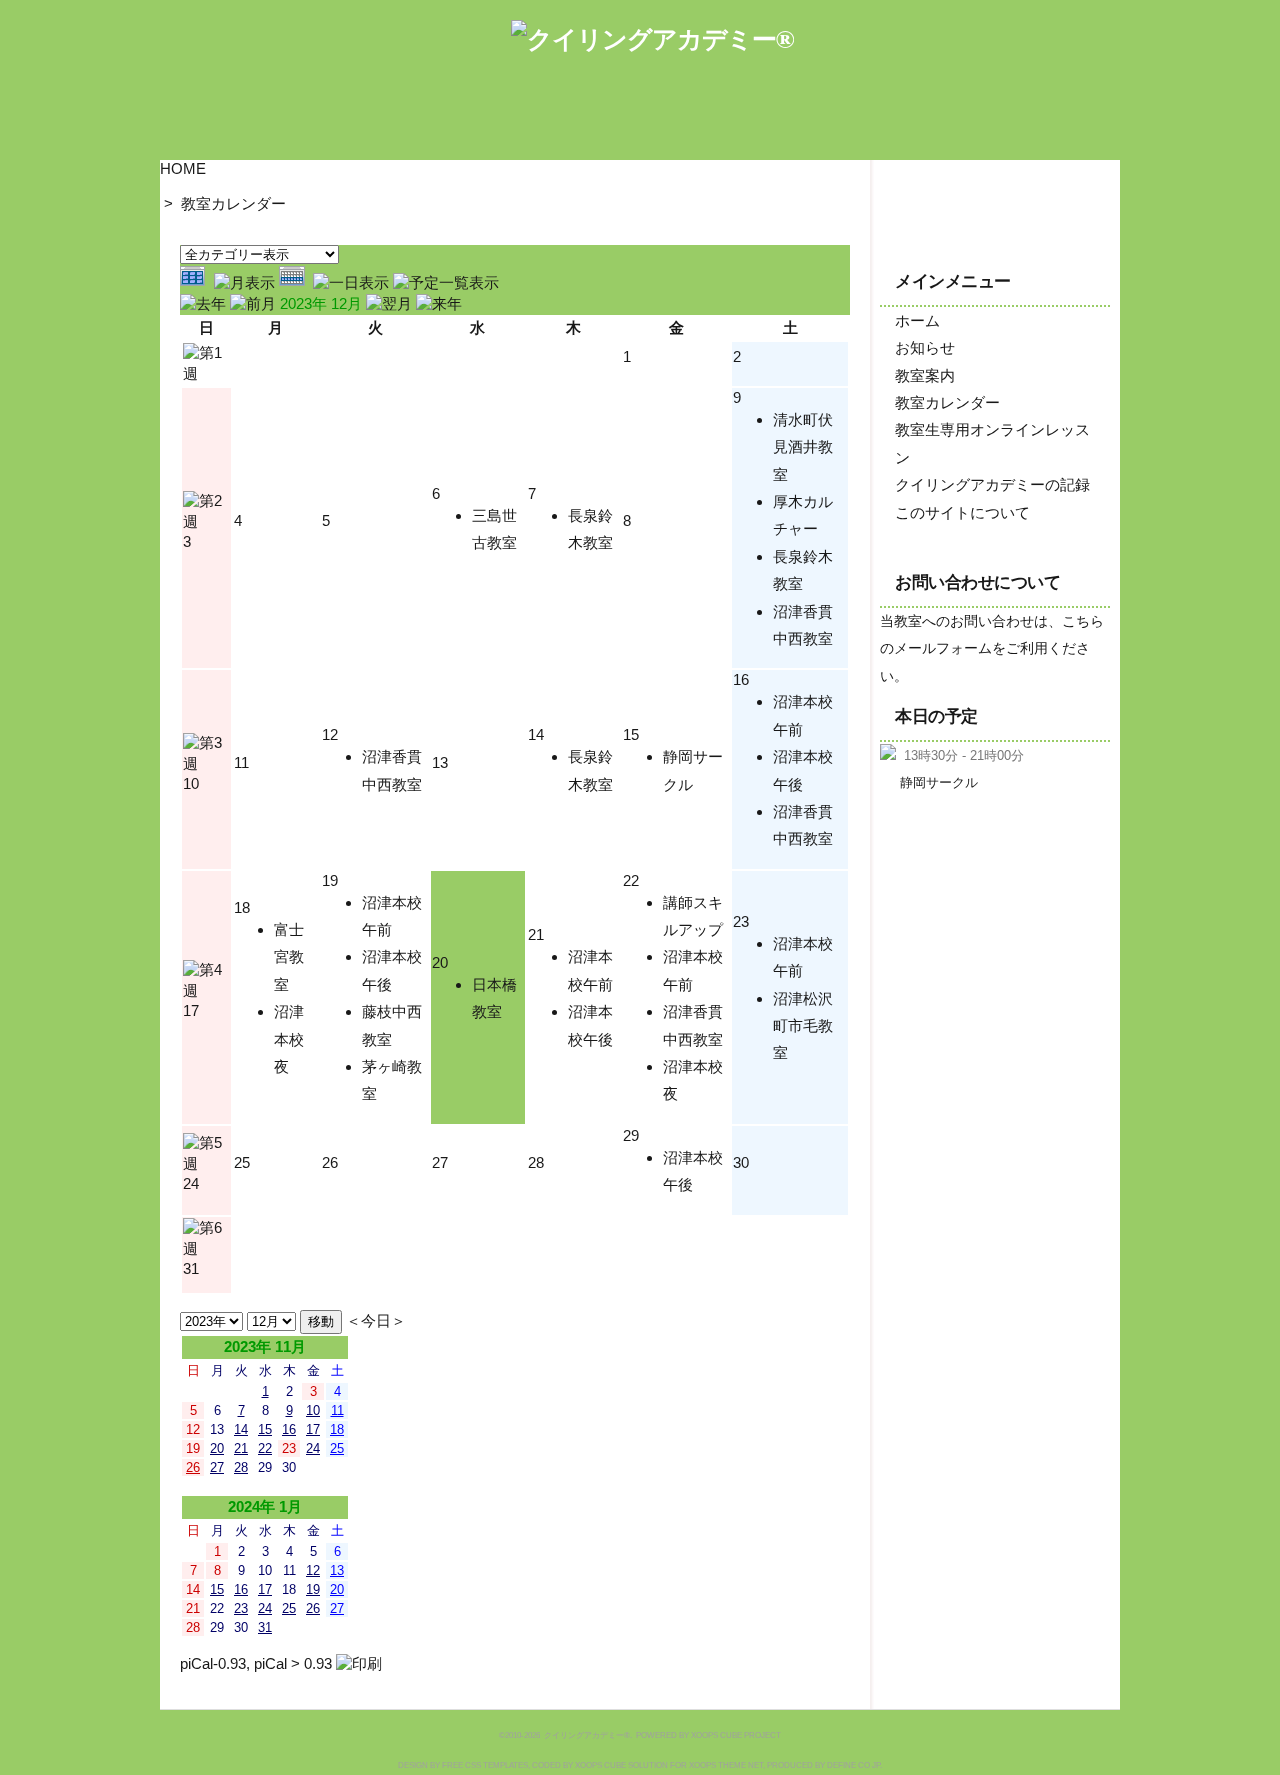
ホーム (917, 320)
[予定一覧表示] (446, 282)
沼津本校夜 (289, 1039)
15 (631, 734)
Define (841, 1765)
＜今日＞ (376, 1320)
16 (741, 679)
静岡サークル (939, 782)
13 (440, 762)
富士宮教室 (289, 957)
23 (741, 921)
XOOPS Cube (600, 1765)
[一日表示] (353, 282)
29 (631, 1135)
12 (330, 734)
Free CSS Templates (485, 1765)
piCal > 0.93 (293, 1663)
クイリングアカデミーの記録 (992, 484)
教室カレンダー (233, 203)
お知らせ (925, 347)
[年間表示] (197, 282)
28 (536, 1162)
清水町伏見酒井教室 (803, 447)
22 (631, 880)
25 (242, 1162)
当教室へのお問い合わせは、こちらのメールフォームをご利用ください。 (992, 649)
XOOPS (702, 1765)
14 (536, 734)
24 (191, 1183)
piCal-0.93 (213, 1663)
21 (536, 934)
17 (191, 1010)
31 (191, 1268)
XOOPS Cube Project (736, 1735)
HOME (183, 168)
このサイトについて (962, 512)
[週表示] (296, 282)
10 (191, 783)
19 (330, 880)
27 (440, 1162)
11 (241, 762)
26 (330, 1162)
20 (440, 962)
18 (242, 907)
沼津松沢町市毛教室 (803, 1026)
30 (741, 1162)
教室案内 (925, 375)
